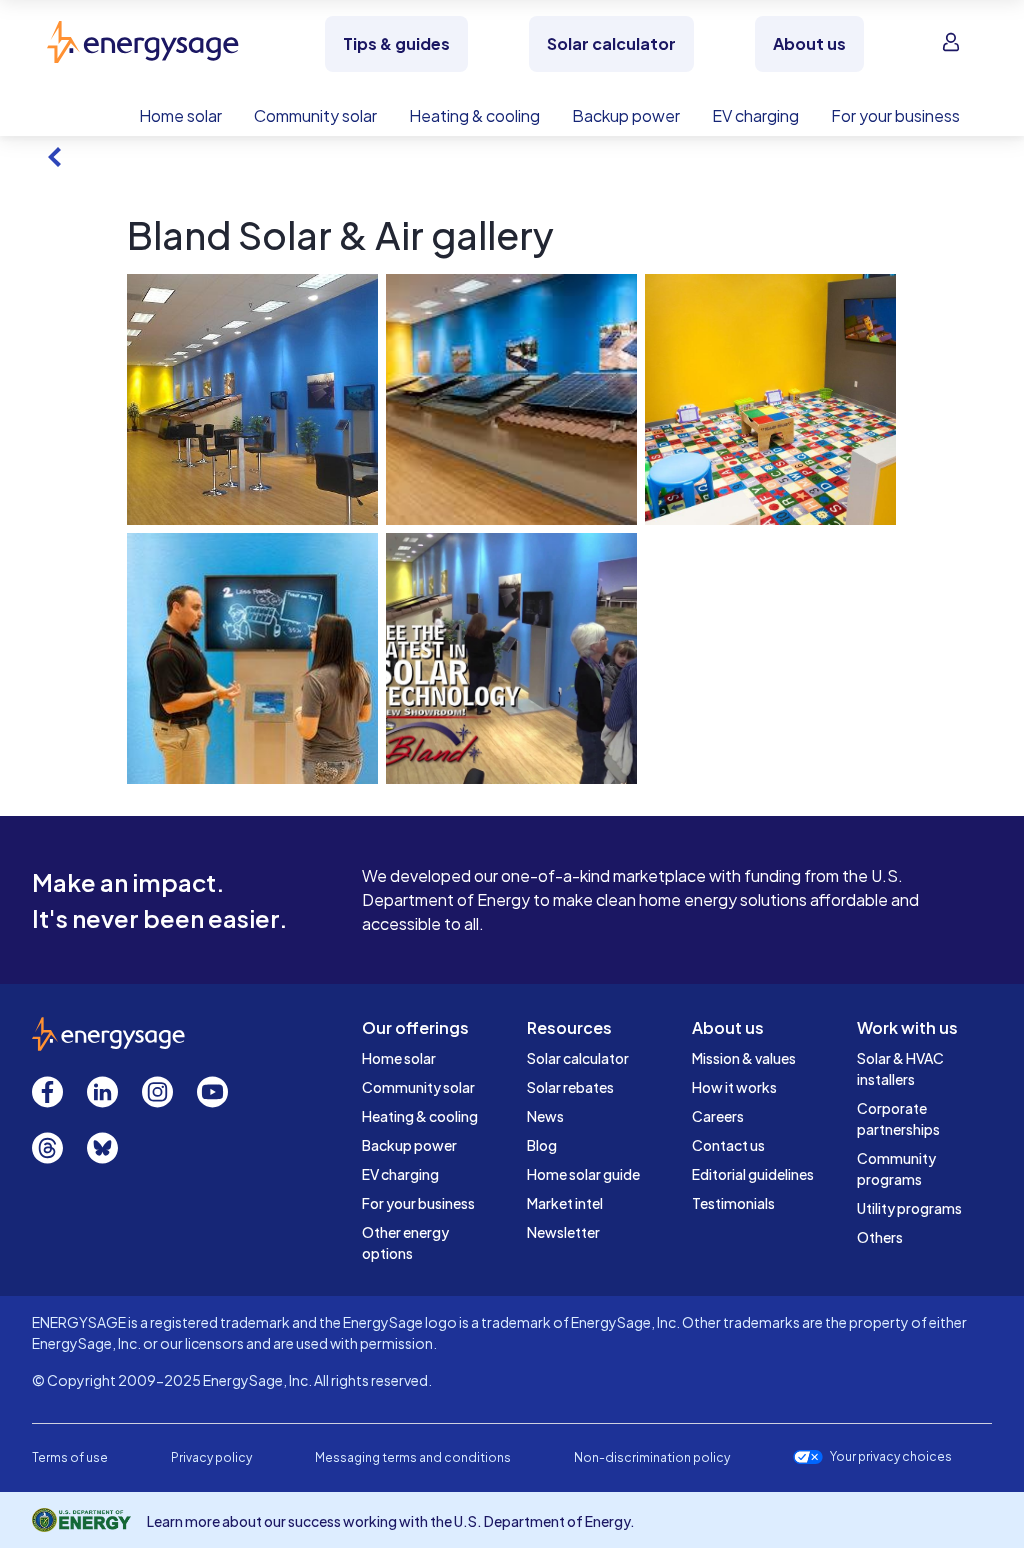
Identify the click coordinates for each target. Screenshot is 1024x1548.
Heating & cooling (420, 1116)
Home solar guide (583, 1174)
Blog (542, 1145)
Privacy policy (211, 1457)
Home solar (399, 1058)
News (545, 1116)
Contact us (728, 1145)
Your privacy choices (891, 1457)
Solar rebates (570, 1087)
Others (880, 1237)
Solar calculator (578, 1058)
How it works (734, 1087)
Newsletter (563, 1232)
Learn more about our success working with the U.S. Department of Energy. (391, 1521)
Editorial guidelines (753, 1174)
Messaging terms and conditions (413, 1457)
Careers (718, 1116)
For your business (418, 1203)
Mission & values (744, 1058)
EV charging (400, 1174)
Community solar (418, 1087)
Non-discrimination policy (652, 1457)
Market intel (565, 1203)
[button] (252, 399)
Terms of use (70, 1457)
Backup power (409, 1145)
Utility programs (909, 1208)
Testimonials (733, 1203)
